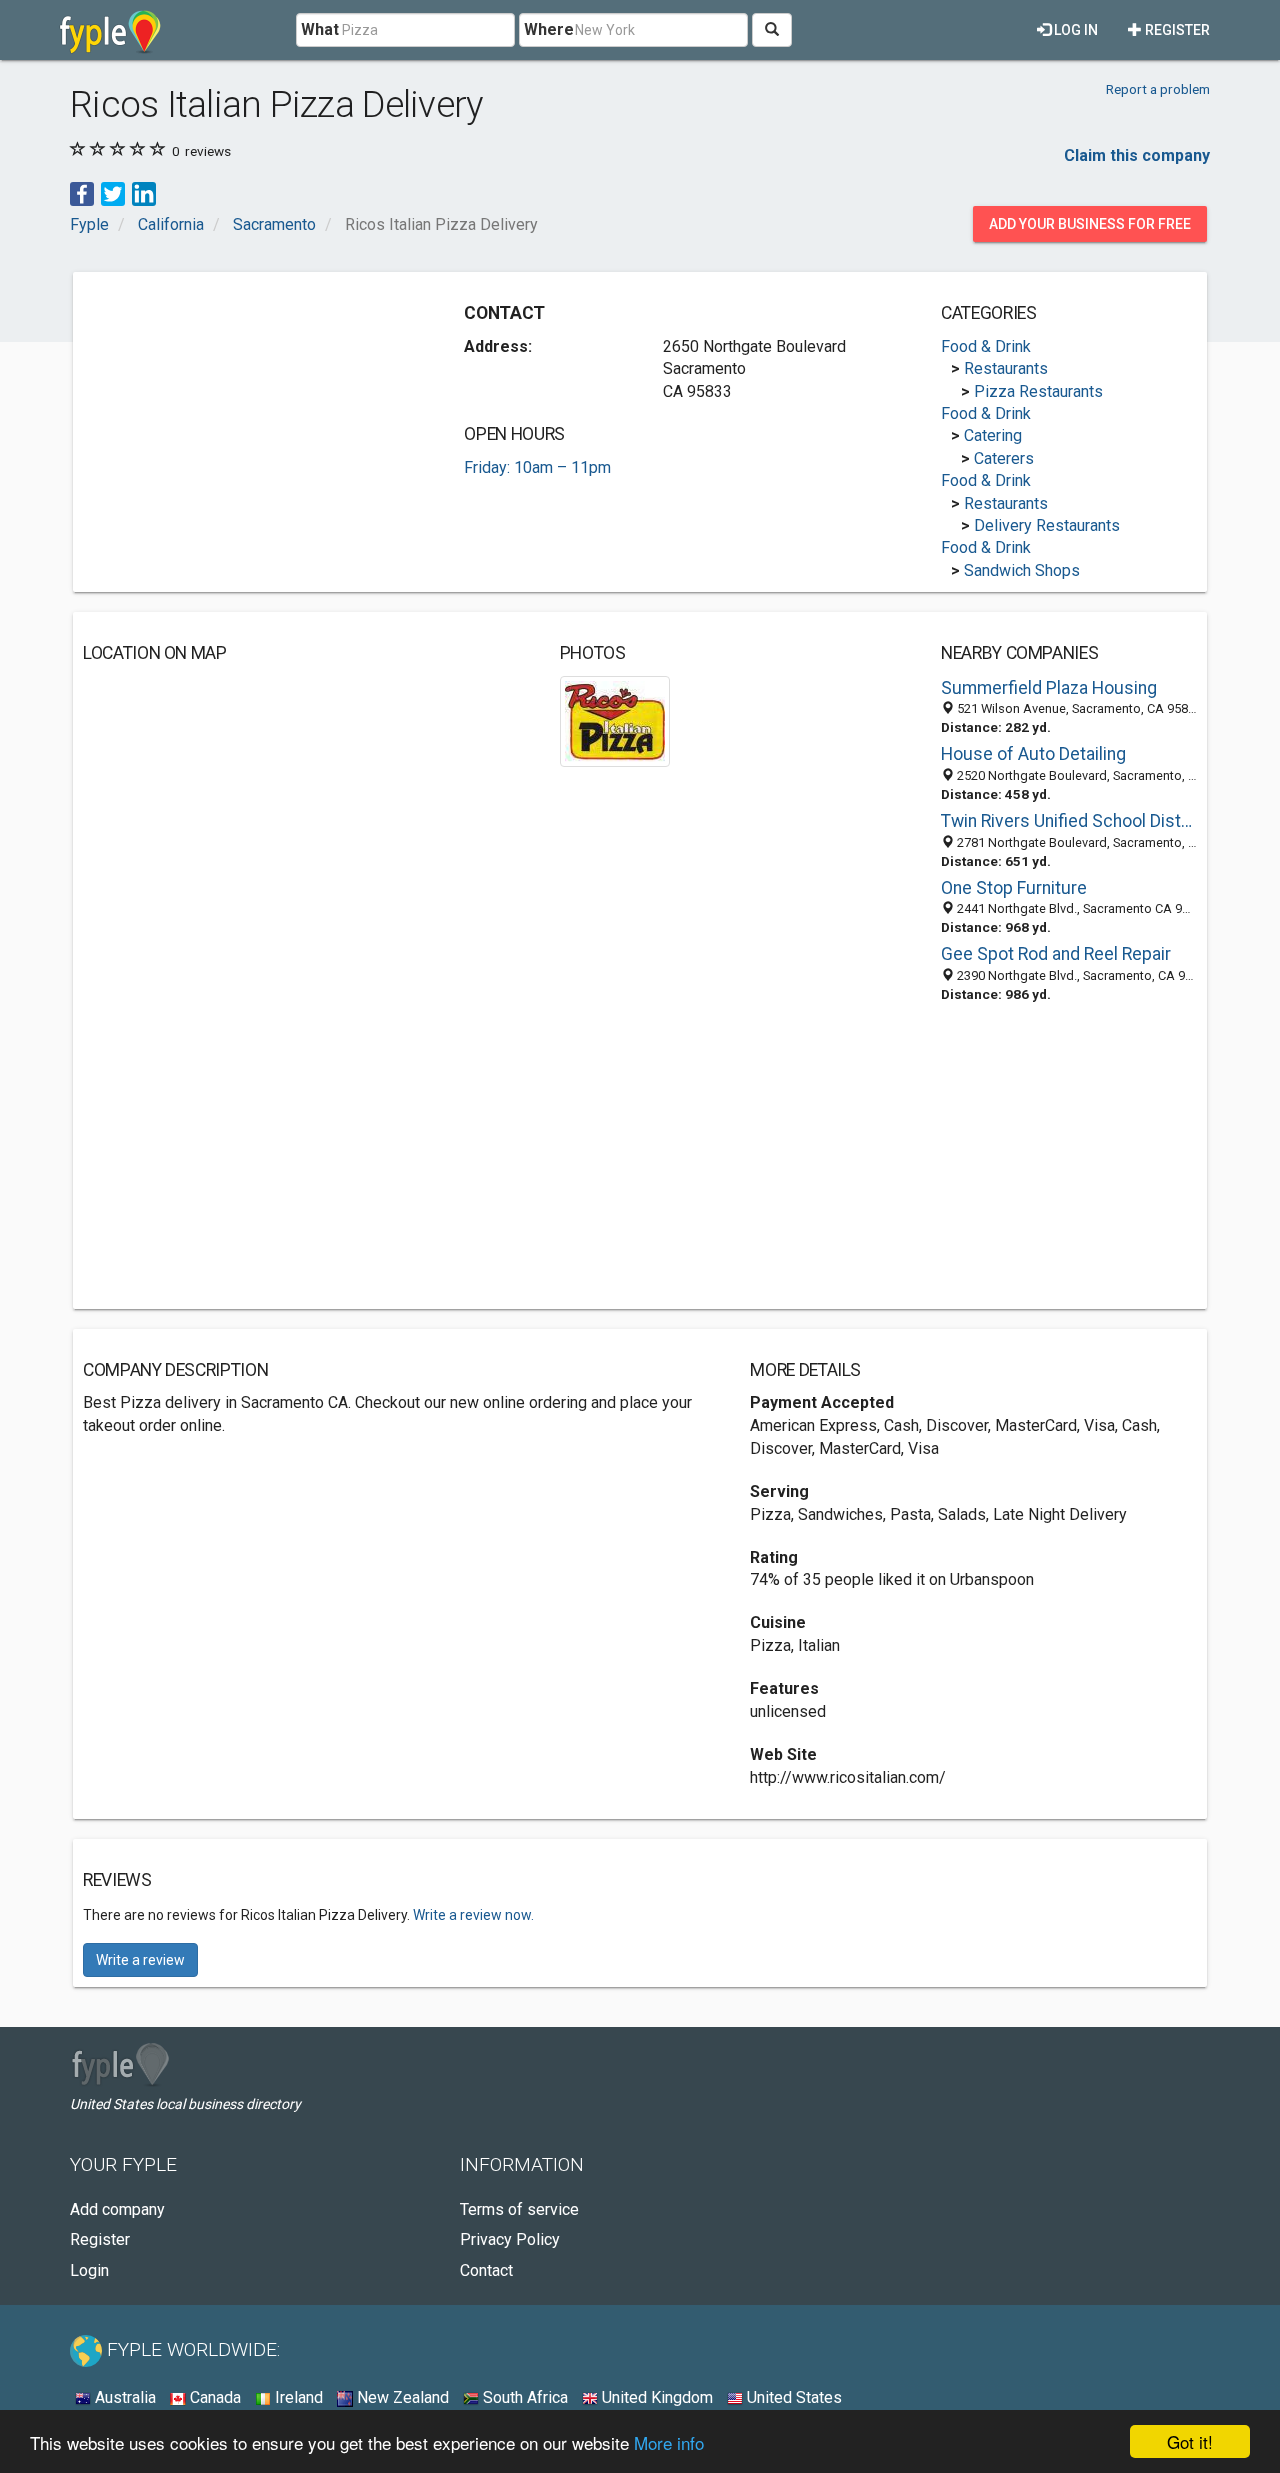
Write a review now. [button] (473, 1915)
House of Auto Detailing (1033, 754)
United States (792, 2397)
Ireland (297, 2397)
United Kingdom (655, 2397)
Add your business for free (1090, 224)
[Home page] (110, 30)
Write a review (140, 1960)
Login (89, 2270)
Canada (213, 2397)
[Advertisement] (251, 422)
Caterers (1004, 458)
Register (1176, 30)
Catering (993, 435)
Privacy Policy (510, 2239)
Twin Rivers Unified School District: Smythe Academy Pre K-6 (1069, 821)
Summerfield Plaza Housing (1049, 688)
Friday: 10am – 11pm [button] (537, 467)
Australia (123, 2397)
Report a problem (1158, 89)
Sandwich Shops (1022, 570)
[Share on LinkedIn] (144, 192)
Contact (486, 2270)
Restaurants (1006, 368)
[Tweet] (113, 192)
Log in (1074, 30)
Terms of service (519, 2209)
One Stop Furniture (1014, 888)
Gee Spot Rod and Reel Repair (1056, 954)
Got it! (1190, 2441)
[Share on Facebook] (82, 192)
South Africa (523, 2397)
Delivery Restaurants (1047, 525)
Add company (117, 2209)
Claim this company (1137, 155)
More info (669, 2442)
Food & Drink (986, 346)
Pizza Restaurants (1038, 391)
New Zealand (401, 2397)
